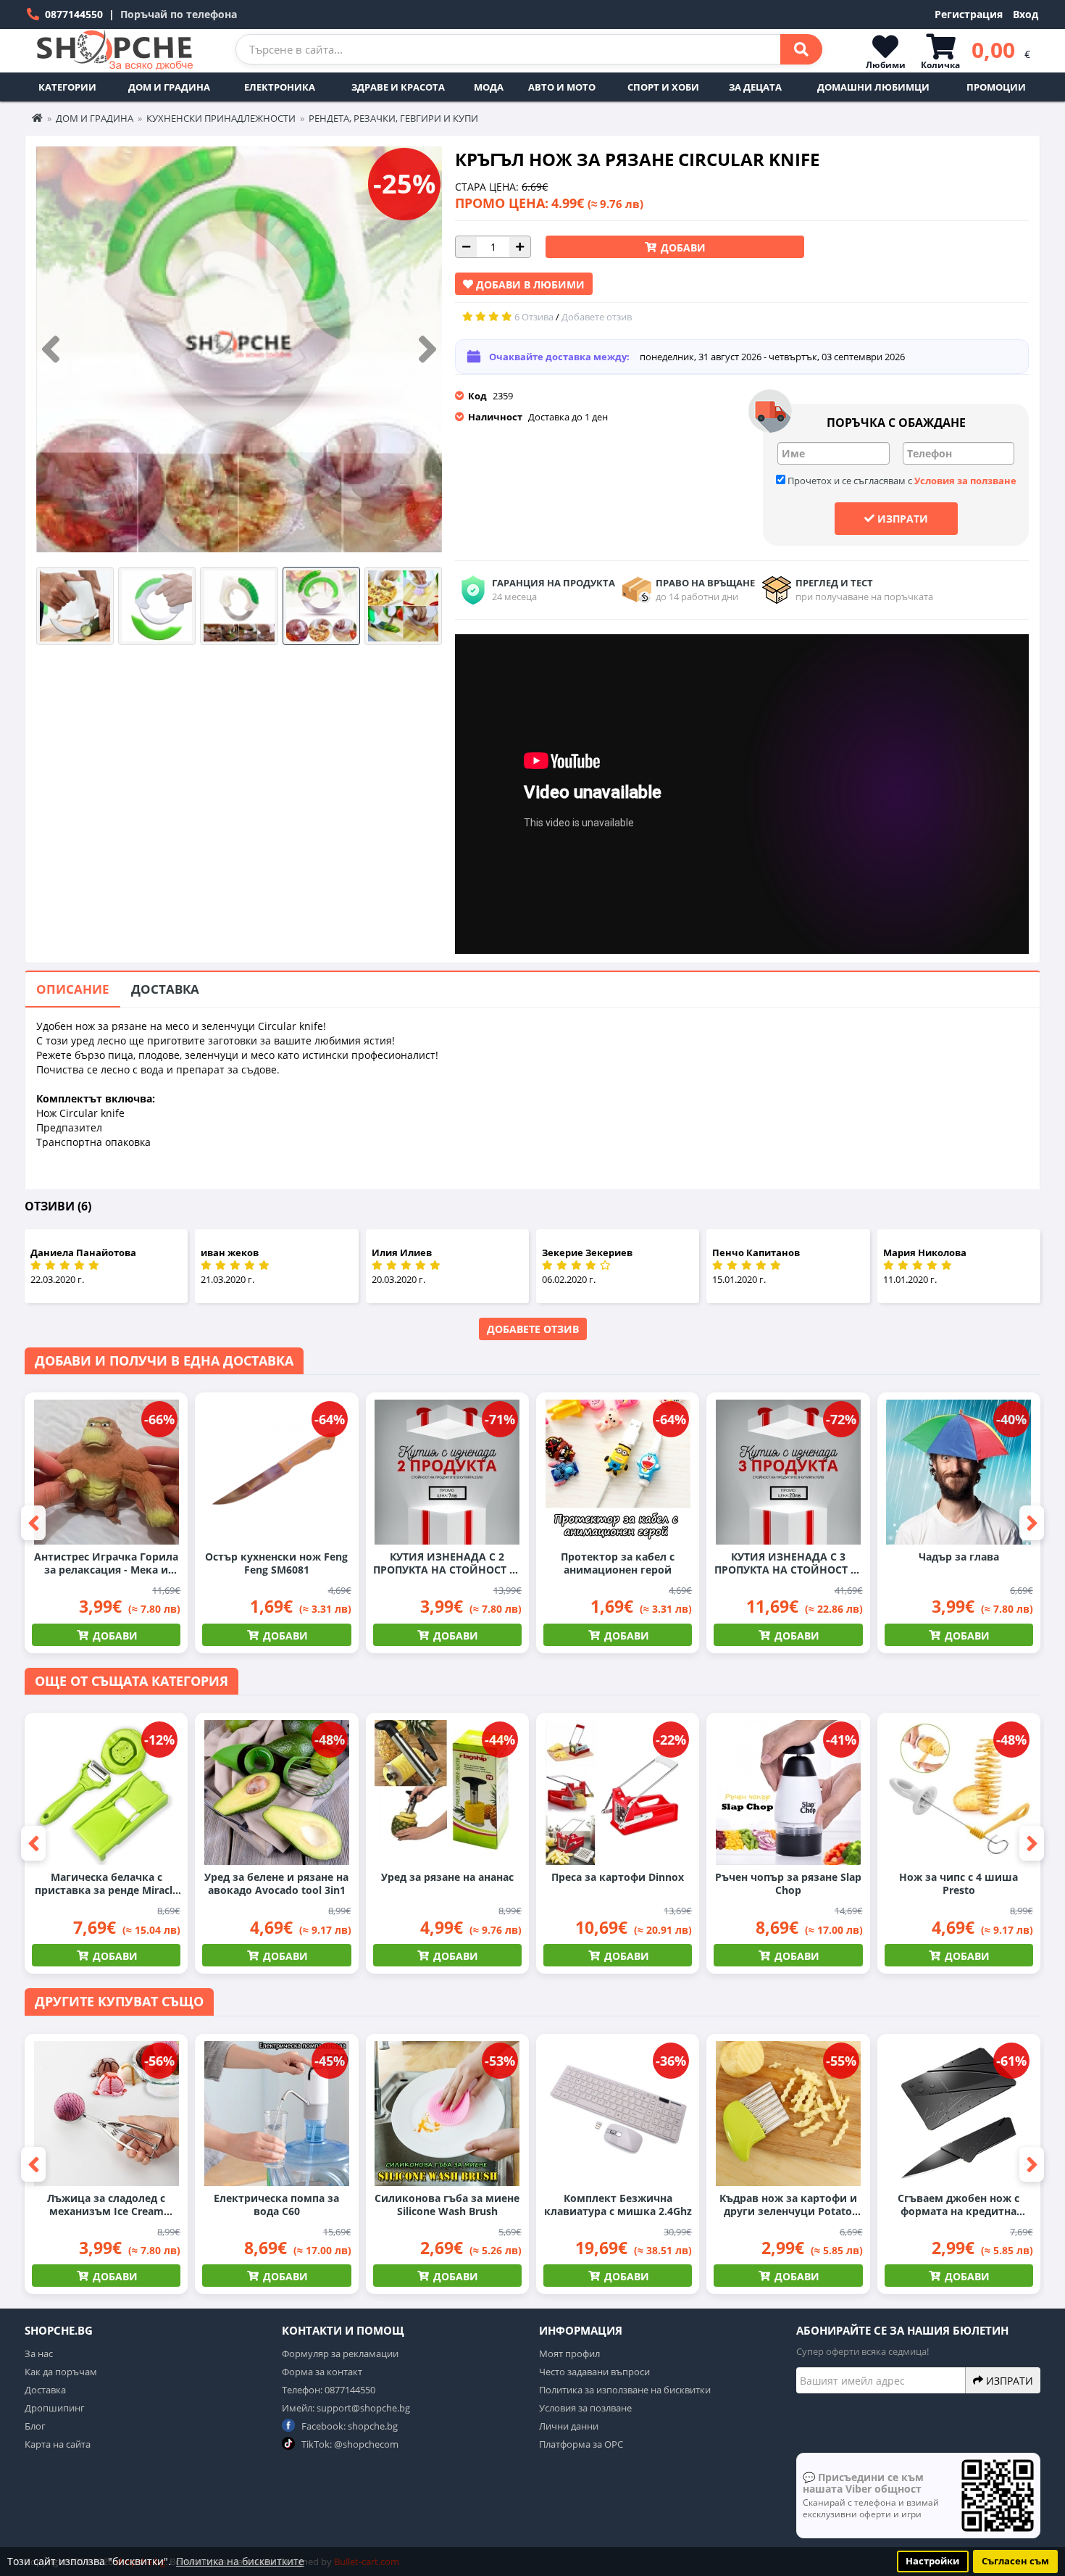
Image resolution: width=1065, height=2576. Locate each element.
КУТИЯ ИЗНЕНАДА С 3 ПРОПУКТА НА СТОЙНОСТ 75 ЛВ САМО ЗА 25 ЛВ (788, 1563)
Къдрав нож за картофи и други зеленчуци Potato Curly (788, 2205)
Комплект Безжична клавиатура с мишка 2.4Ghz (618, 2205)
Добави (682, 248)
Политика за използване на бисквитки (625, 2390)
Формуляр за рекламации (340, 2353)
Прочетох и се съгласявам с (901, 481)
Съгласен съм (1015, 2561)
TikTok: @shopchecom (349, 2444)
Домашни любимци (873, 87)
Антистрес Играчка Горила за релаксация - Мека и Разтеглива (106, 1563)
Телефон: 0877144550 (329, 2390)
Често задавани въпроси (594, 2372)
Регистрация (969, 14)
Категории (67, 87)
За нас (39, 2353)
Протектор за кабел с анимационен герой (618, 1563)
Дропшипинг (55, 2408)
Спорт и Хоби (663, 87)
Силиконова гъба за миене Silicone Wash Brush (447, 2205)
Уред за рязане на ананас (447, 1877)
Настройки (932, 2561)
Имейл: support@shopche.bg (346, 2408)
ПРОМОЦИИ (996, 87)
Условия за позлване (585, 2408)
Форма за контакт (322, 2372)
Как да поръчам (61, 2372)
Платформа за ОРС (581, 2444)
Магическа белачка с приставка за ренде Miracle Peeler (106, 1884)
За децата (755, 87)
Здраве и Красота (398, 87)
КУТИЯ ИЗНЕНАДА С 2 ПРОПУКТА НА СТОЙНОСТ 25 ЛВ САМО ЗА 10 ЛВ (447, 1563)
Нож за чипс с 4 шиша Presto (958, 1884)
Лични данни (569, 2426)
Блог (35, 2426)
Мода (489, 87)
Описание (73, 989)
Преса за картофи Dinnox (618, 1877)
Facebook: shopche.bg (348, 2426)
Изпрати (901, 519)
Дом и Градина (169, 87)
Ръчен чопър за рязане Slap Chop (788, 1884)
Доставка (165, 989)
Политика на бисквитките (240, 2561)
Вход (1026, 14)
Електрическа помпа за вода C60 (276, 2205)
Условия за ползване (965, 481)
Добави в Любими (529, 284)
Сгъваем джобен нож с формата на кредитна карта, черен (958, 2205)
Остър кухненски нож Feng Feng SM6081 (276, 1563)
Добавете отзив (533, 1329)
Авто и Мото (562, 87)
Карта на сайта (58, 2444)
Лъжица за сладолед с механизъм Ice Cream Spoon (106, 2205)
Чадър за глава (959, 1557)
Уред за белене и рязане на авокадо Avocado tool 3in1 (276, 1884)
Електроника (280, 87)
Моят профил (569, 2353)
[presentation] (51, 350)
